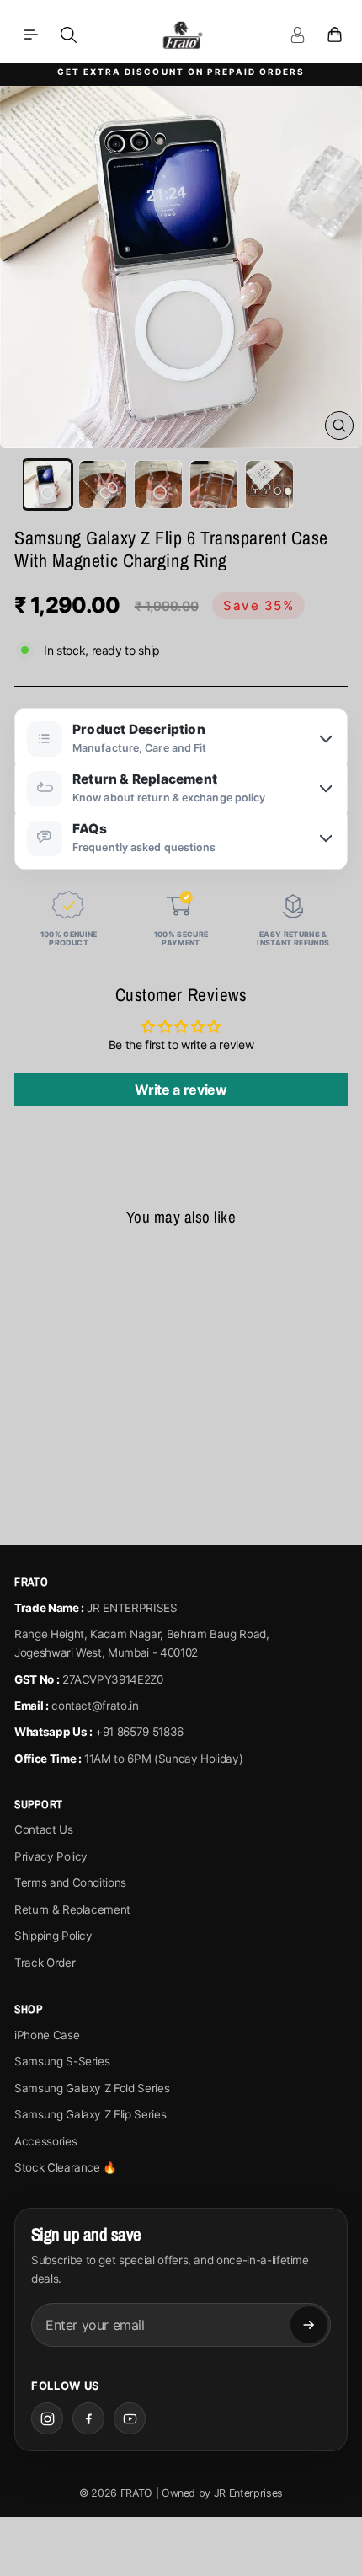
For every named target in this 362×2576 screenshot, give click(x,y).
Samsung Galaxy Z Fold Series (92, 2088)
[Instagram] (47, 2418)
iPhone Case (47, 2035)
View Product (78, 1483)
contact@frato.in (95, 1706)
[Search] (68, 35)
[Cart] (334, 35)
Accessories (45, 2141)
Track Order (45, 1963)
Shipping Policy (53, 1936)
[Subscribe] (309, 2325)
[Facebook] (88, 2418)
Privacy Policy (51, 1856)
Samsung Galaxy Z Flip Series (90, 2114)
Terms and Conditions (70, 1882)
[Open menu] (31, 35)
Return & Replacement (72, 1909)
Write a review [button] (181, 1090)
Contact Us (44, 1829)
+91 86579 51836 (139, 1732)
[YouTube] (130, 2418)
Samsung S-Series (62, 2061)
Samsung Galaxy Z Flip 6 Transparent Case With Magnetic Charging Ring (78, 1394)
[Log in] (297, 35)
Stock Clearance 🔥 (66, 2167)
